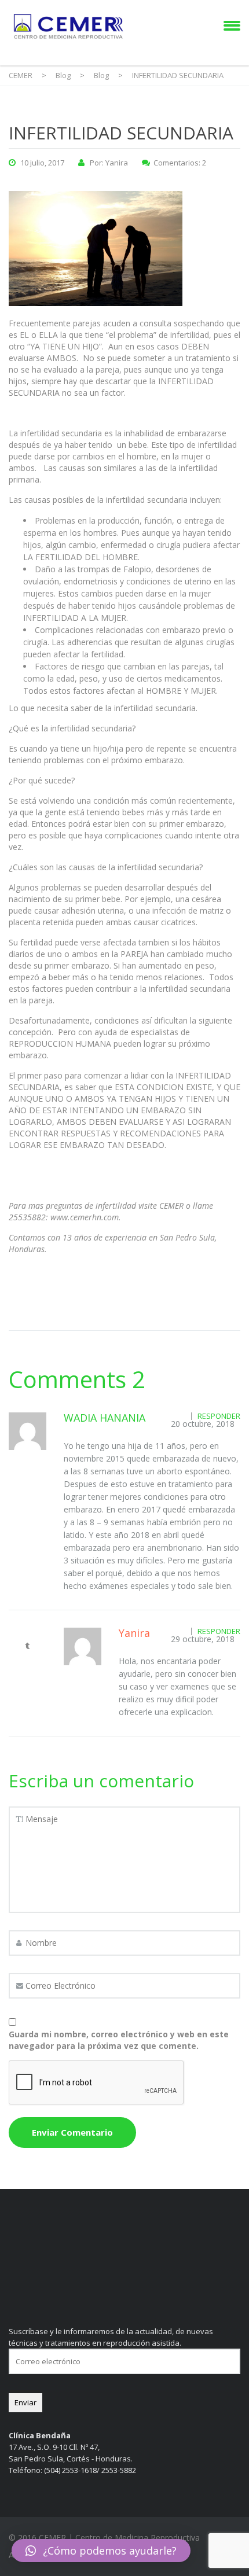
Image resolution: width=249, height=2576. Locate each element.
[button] (101, 2551)
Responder (219, 1416)
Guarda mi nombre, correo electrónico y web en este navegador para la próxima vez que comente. (119, 2040)
